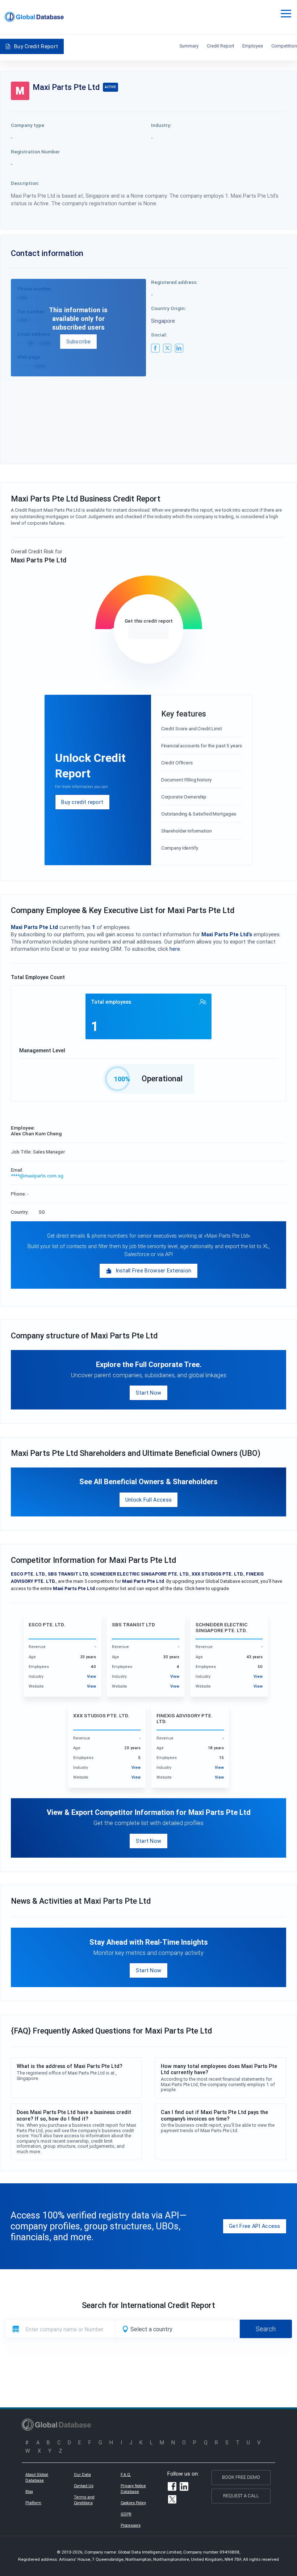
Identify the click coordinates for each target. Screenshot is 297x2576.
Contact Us (84, 2486)
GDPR (126, 2514)
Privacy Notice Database (133, 2489)
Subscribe (79, 341)
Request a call (241, 2496)
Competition (284, 46)
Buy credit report (82, 802)
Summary (189, 46)
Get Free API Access (255, 2226)
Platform (33, 2503)
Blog (29, 2492)
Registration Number (35, 152)
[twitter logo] (167, 348)
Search (266, 2329)
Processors (131, 2525)
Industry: (161, 125)
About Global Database (37, 2477)
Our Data (82, 2474)
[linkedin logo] (179, 348)
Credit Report (221, 46)
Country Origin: (169, 308)
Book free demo (241, 2477)
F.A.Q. (126, 2474)
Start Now (149, 1393)
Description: (25, 183)
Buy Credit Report (36, 46)
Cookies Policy (133, 2503)
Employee (253, 46)
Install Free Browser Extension (154, 1270)
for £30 (148, 631)
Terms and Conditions (84, 2500)
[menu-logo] (34, 17)
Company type (28, 125)
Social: (159, 335)
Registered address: (174, 282)
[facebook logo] (155, 348)
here (175, 949)
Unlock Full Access (148, 1500)
